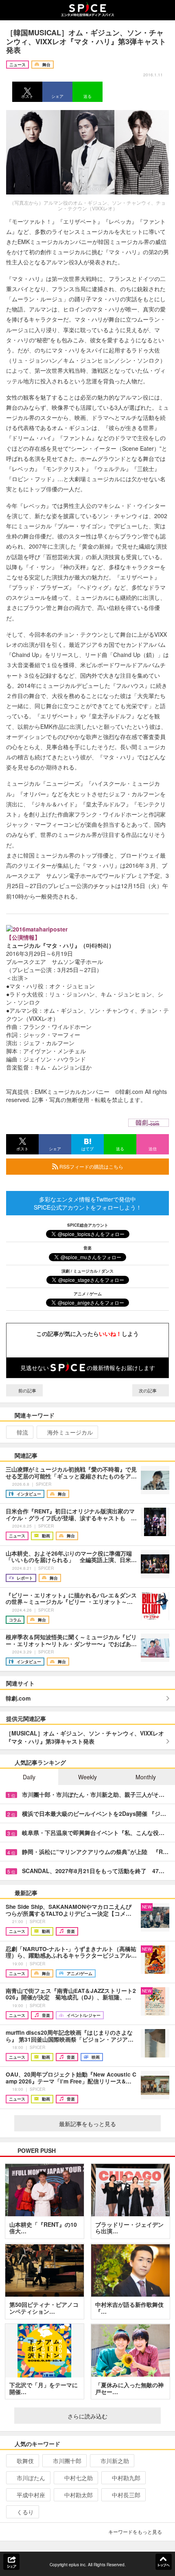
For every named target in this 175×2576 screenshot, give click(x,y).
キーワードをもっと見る (135, 2532)
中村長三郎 (126, 2495)
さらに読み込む (87, 2416)
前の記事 (27, 1390)
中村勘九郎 (126, 2478)
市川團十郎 (67, 2461)
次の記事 (148, 1390)
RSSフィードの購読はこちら (91, 1166)
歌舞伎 (25, 2461)
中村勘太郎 (79, 2495)
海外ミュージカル (70, 1432)
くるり (25, 2512)
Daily (29, 1777)
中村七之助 (79, 2478)
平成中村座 (31, 2495)
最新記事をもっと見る (87, 2124)
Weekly (87, 1777)
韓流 (22, 1432)
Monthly (146, 1777)
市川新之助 (115, 2461)
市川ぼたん (31, 2478)
